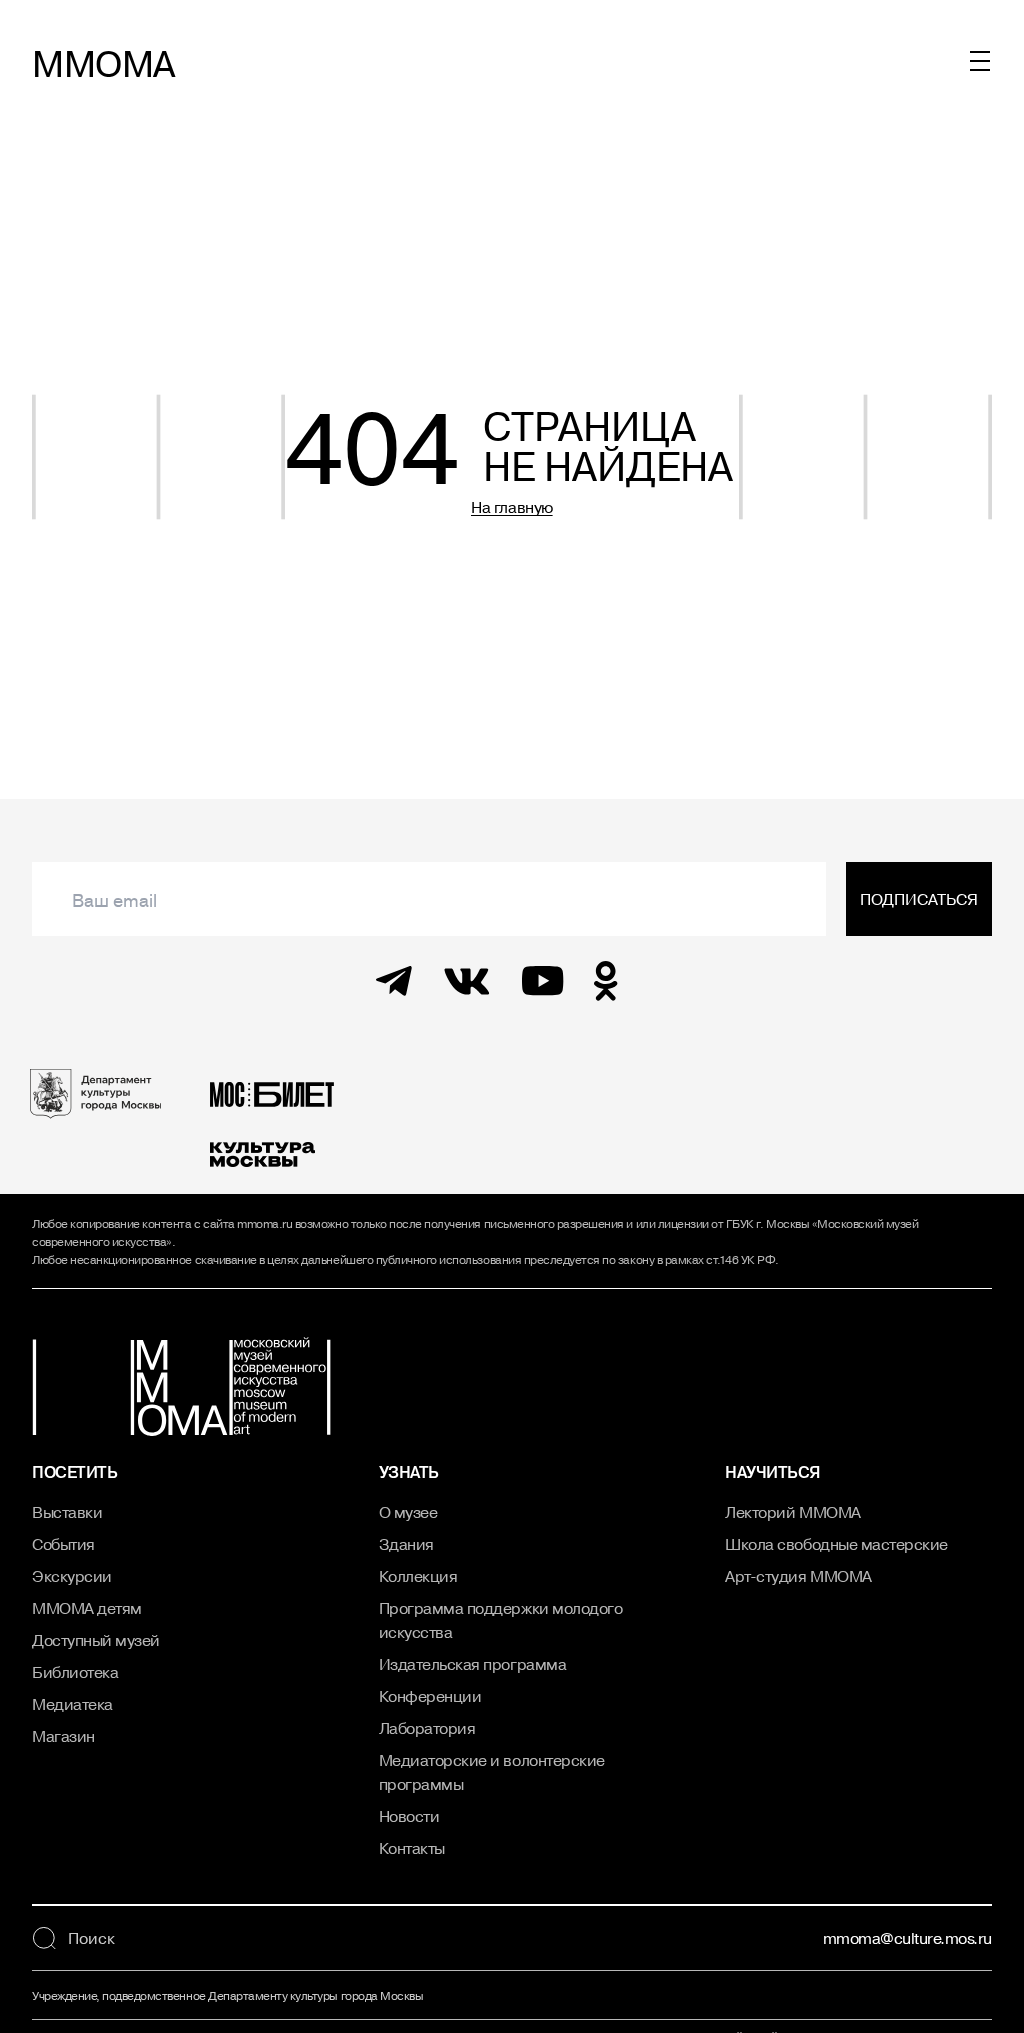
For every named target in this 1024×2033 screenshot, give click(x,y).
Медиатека (72, 1704)
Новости (409, 1816)
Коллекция (418, 1576)
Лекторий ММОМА (792, 1512)
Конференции (430, 1696)
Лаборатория (427, 1728)
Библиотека (75, 1672)
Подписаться (919, 899)
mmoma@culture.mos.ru (907, 1938)
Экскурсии (72, 1576)
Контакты (412, 1848)
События (63, 1544)
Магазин (63, 1736)
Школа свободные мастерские (836, 1544)
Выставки (67, 1512)
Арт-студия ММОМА (798, 1576)
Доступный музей (96, 1640)
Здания (406, 1544)
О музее (408, 1512)
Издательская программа (472, 1664)
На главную (511, 507)
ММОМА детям (87, 1608)
